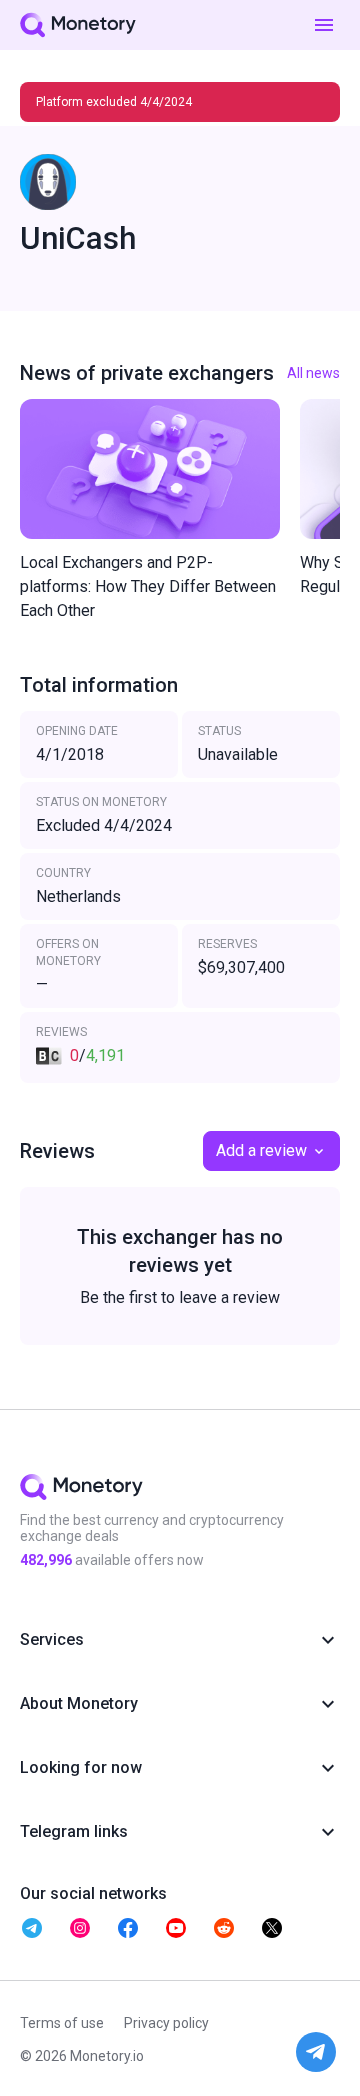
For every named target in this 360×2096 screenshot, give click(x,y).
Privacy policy (166, 2023)
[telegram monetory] (32, 1928)
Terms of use (62, 2023)
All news (313, 373)
